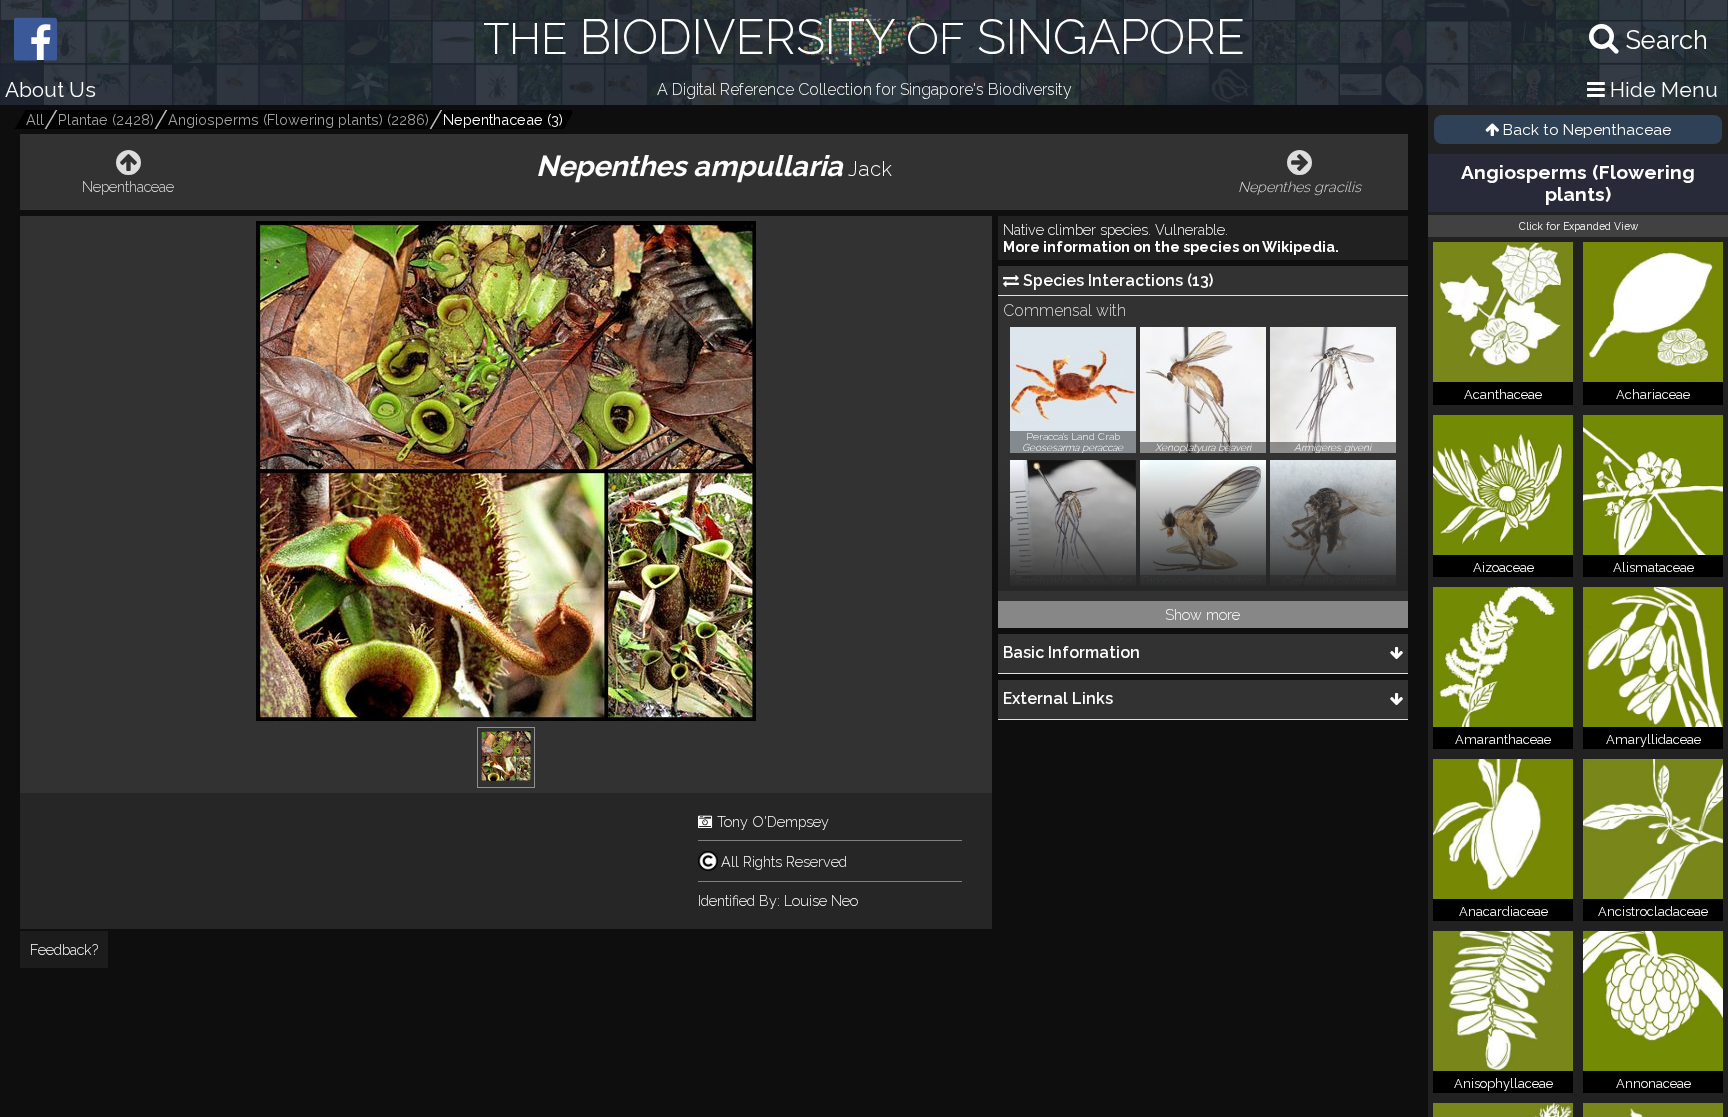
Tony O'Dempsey (773, 821)
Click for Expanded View (1578, 226)
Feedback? (64, 949)
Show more (1202, 614)
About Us (50, 89)
